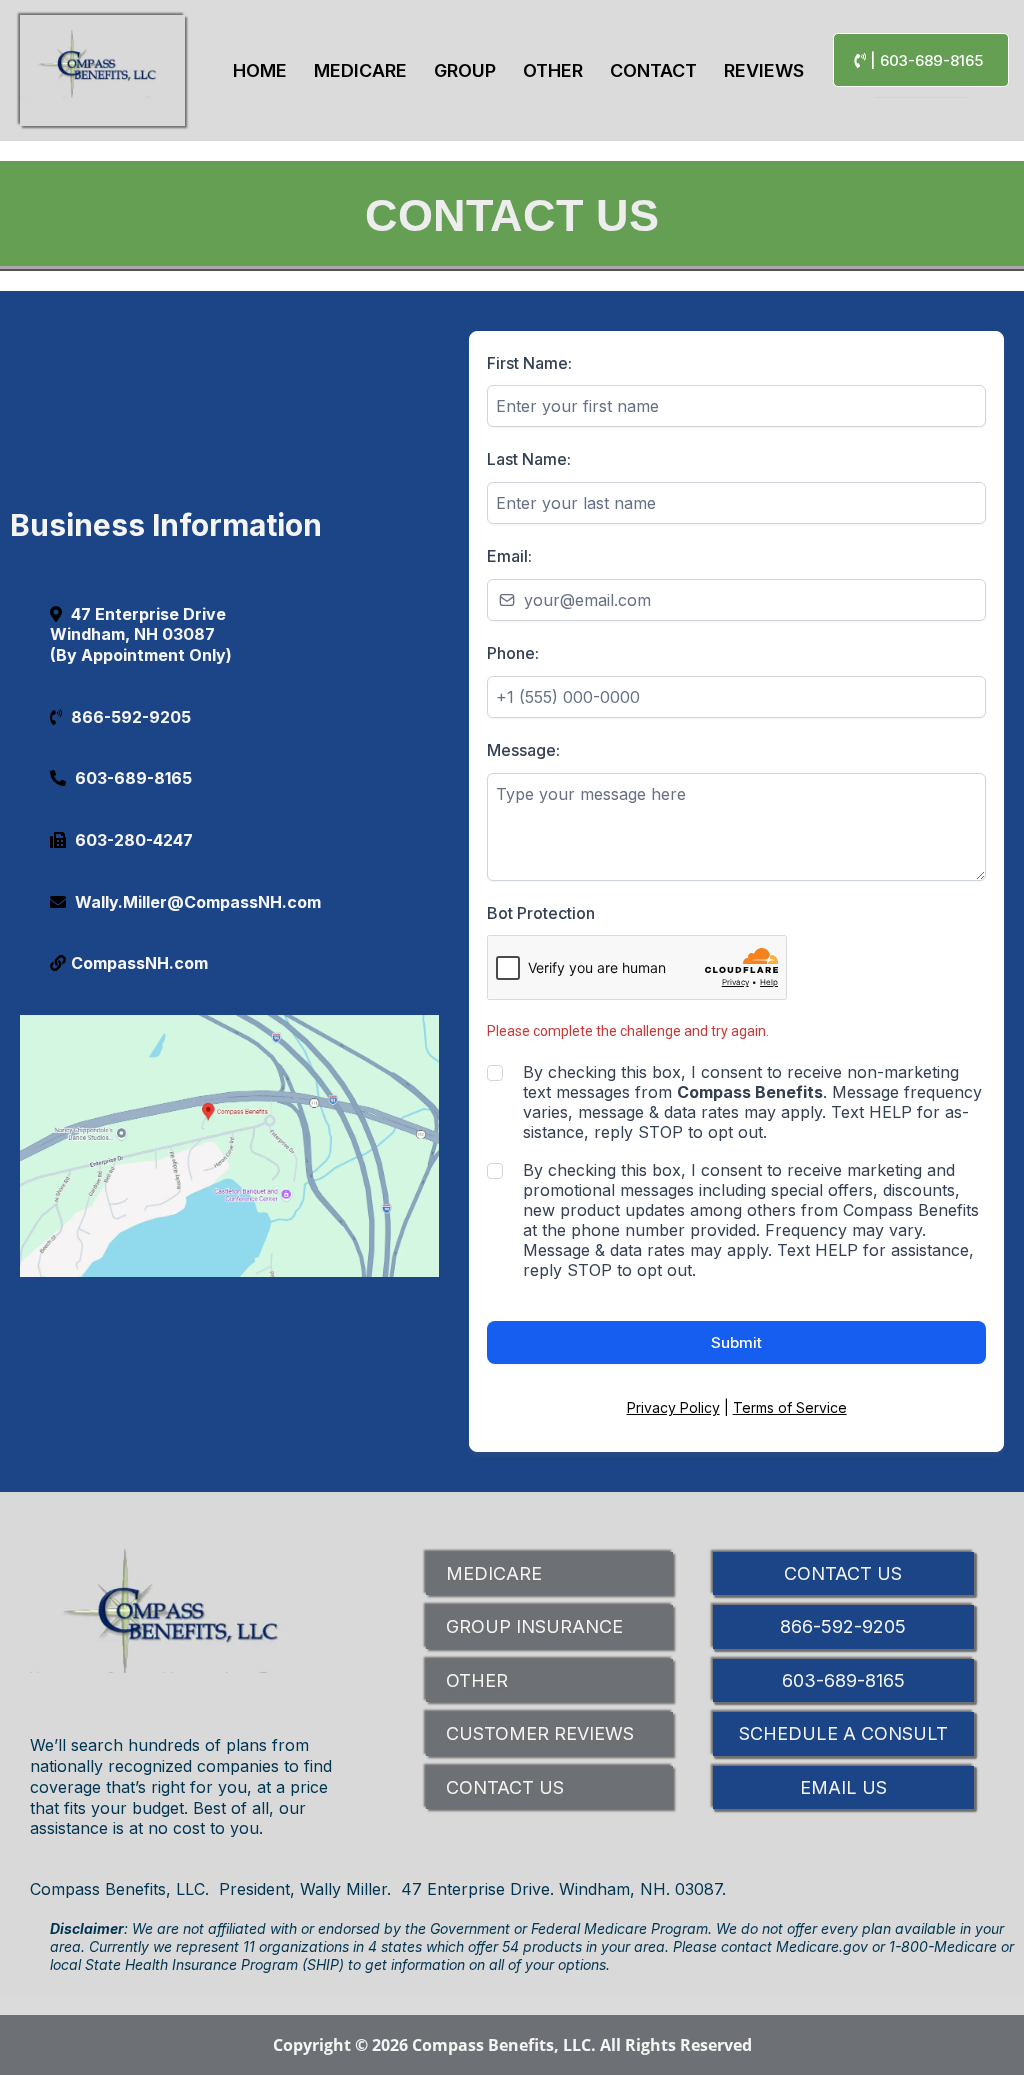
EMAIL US (843, 1787)
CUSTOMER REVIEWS (540, 1733)
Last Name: (529, 459)
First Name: (529, 363)
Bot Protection (541, 913)
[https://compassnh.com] (102, 70)
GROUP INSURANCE (534, 1626)
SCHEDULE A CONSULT (843, 1733)
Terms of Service (790, 1407)
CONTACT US (505, 1787)
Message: (523, 750)
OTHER (477, 1680)
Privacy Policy (673, 1407)
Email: (509, 556)
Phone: (513, 653)
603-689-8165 (843, 1680)
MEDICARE (494, 1573)
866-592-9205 (843, 1626)
